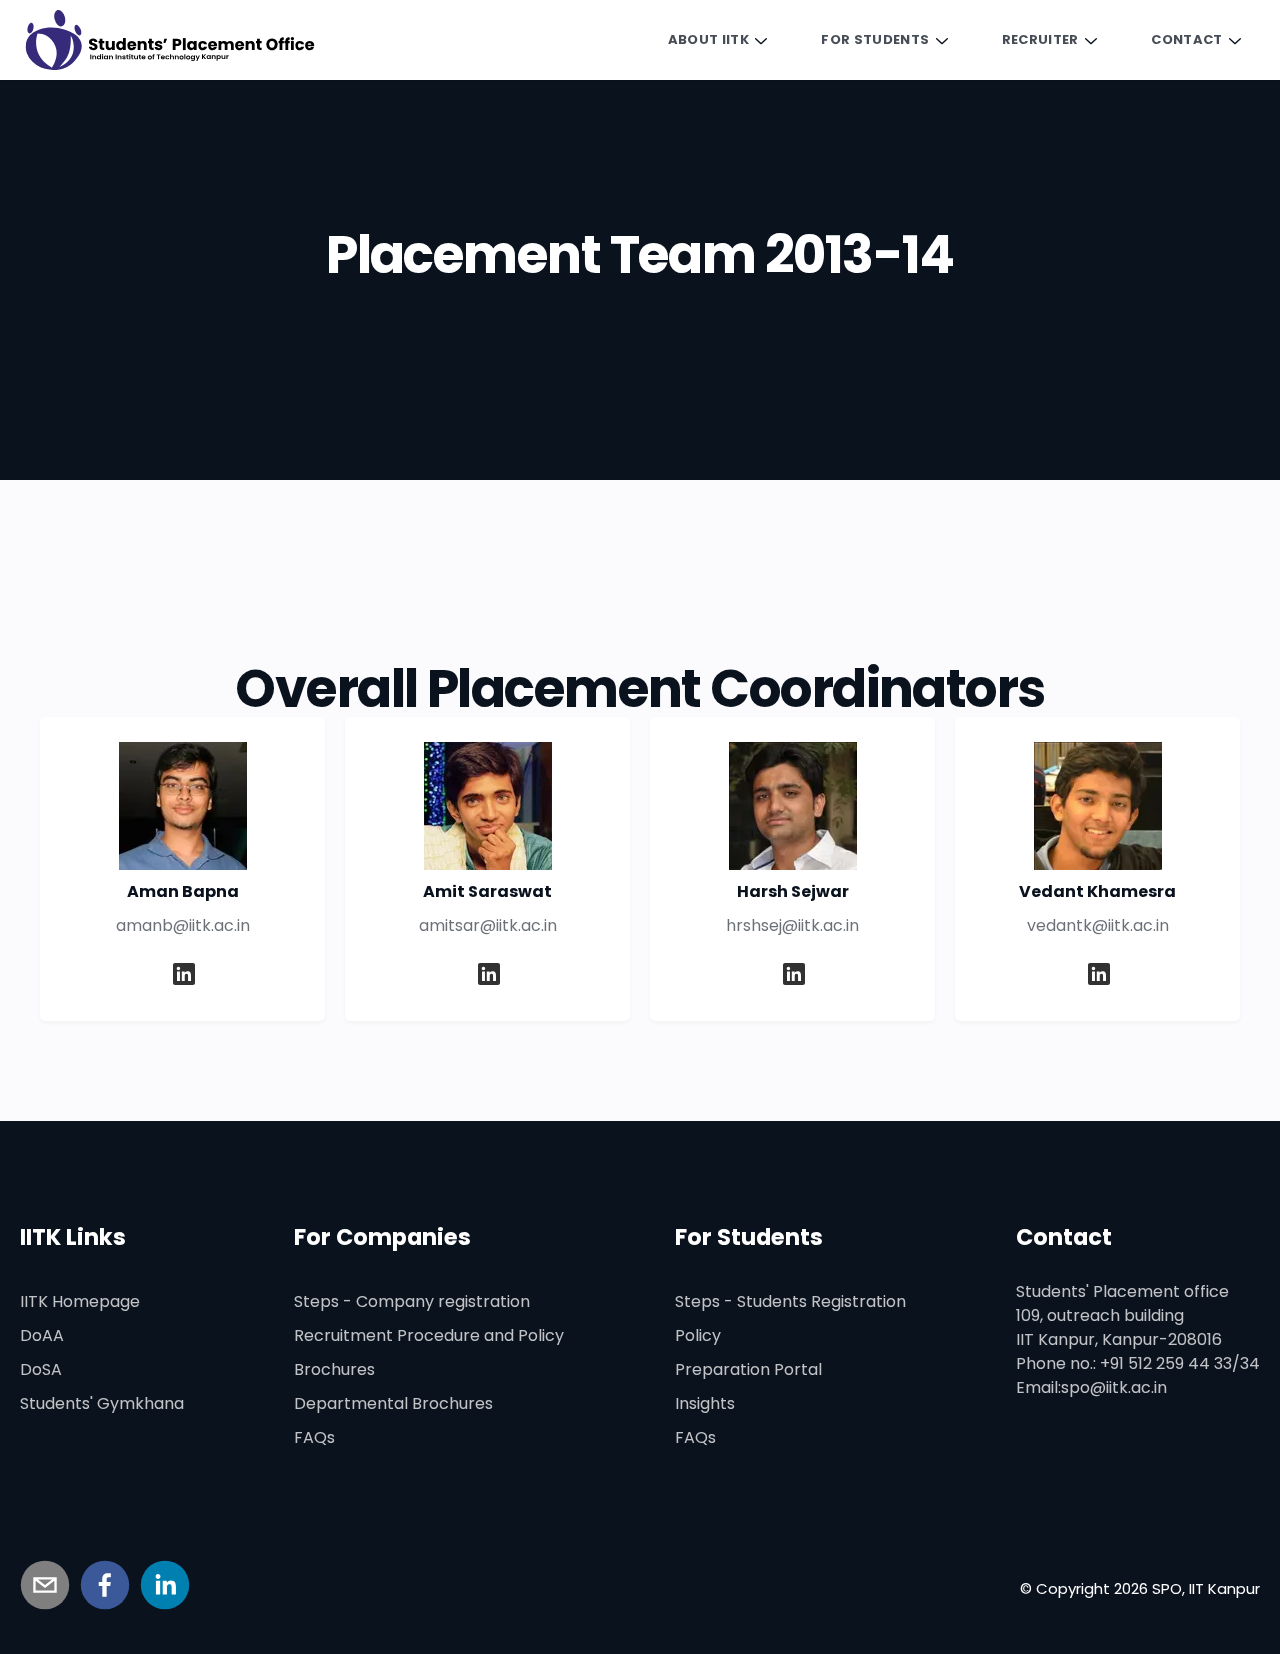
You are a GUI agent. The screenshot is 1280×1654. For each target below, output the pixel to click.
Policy (698, 1335)
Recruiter (1040, 39)
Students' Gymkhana (102, 1403)
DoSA (41, 1369)
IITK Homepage (80, 1301)
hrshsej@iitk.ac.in (792, 925)
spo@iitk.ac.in (1114, 1387)
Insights (705, 1403)
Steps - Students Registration (790, 1301)
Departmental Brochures (393, 1403)
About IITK (708, 39)
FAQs (314, 1437)
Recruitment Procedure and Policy (429, 1335)
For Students (875, 39)
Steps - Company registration (412, 1301)
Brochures (334, 1369)
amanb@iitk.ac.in (183, 925)
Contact (1186, 39)
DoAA (42, 1335)
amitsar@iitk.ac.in (488, 925)
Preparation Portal (748, 1369)
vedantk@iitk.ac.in (1098, 925)
